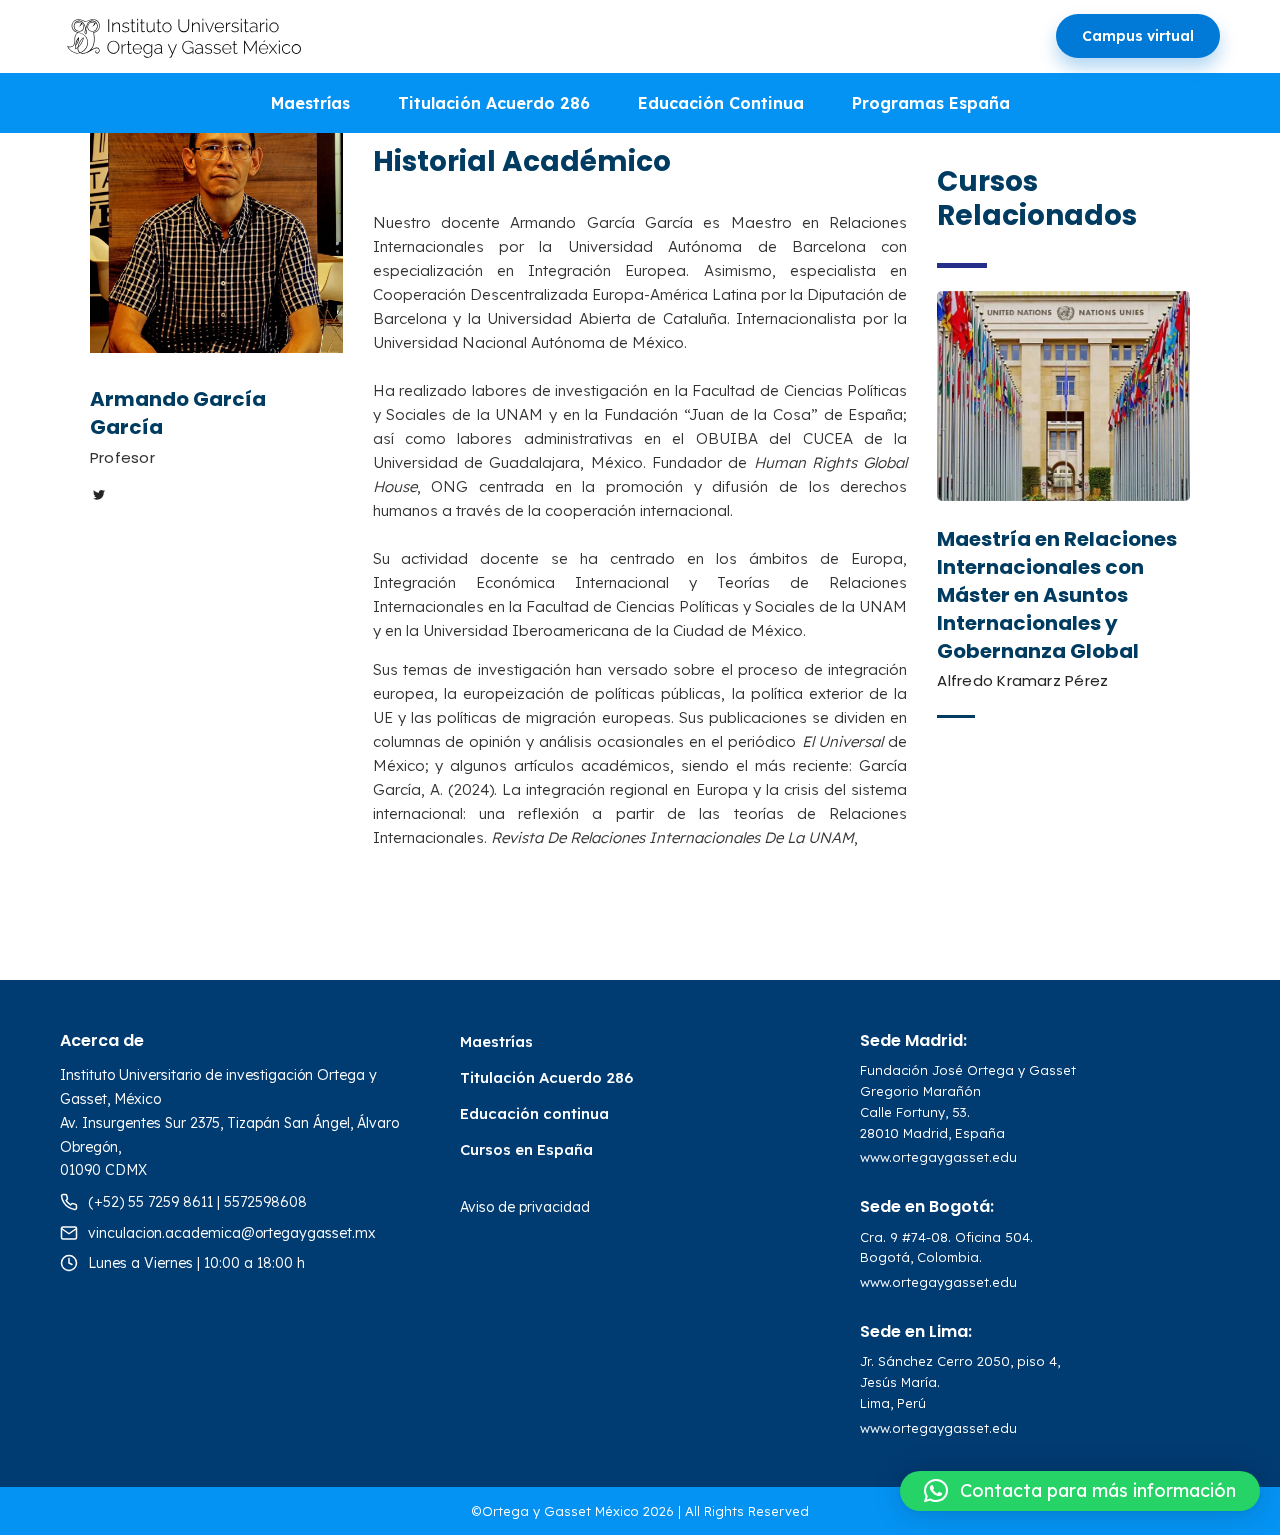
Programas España (931, 103)
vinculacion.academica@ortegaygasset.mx (232, 1233)
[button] (1080, 1491)
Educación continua (534, 1113)
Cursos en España (526, 1149)
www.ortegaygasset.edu (938, 1157)
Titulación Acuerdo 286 (494, 103)
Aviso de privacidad (525, 1207)
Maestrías (310, 103)
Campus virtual (1138, 36)
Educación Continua (721, 103)
